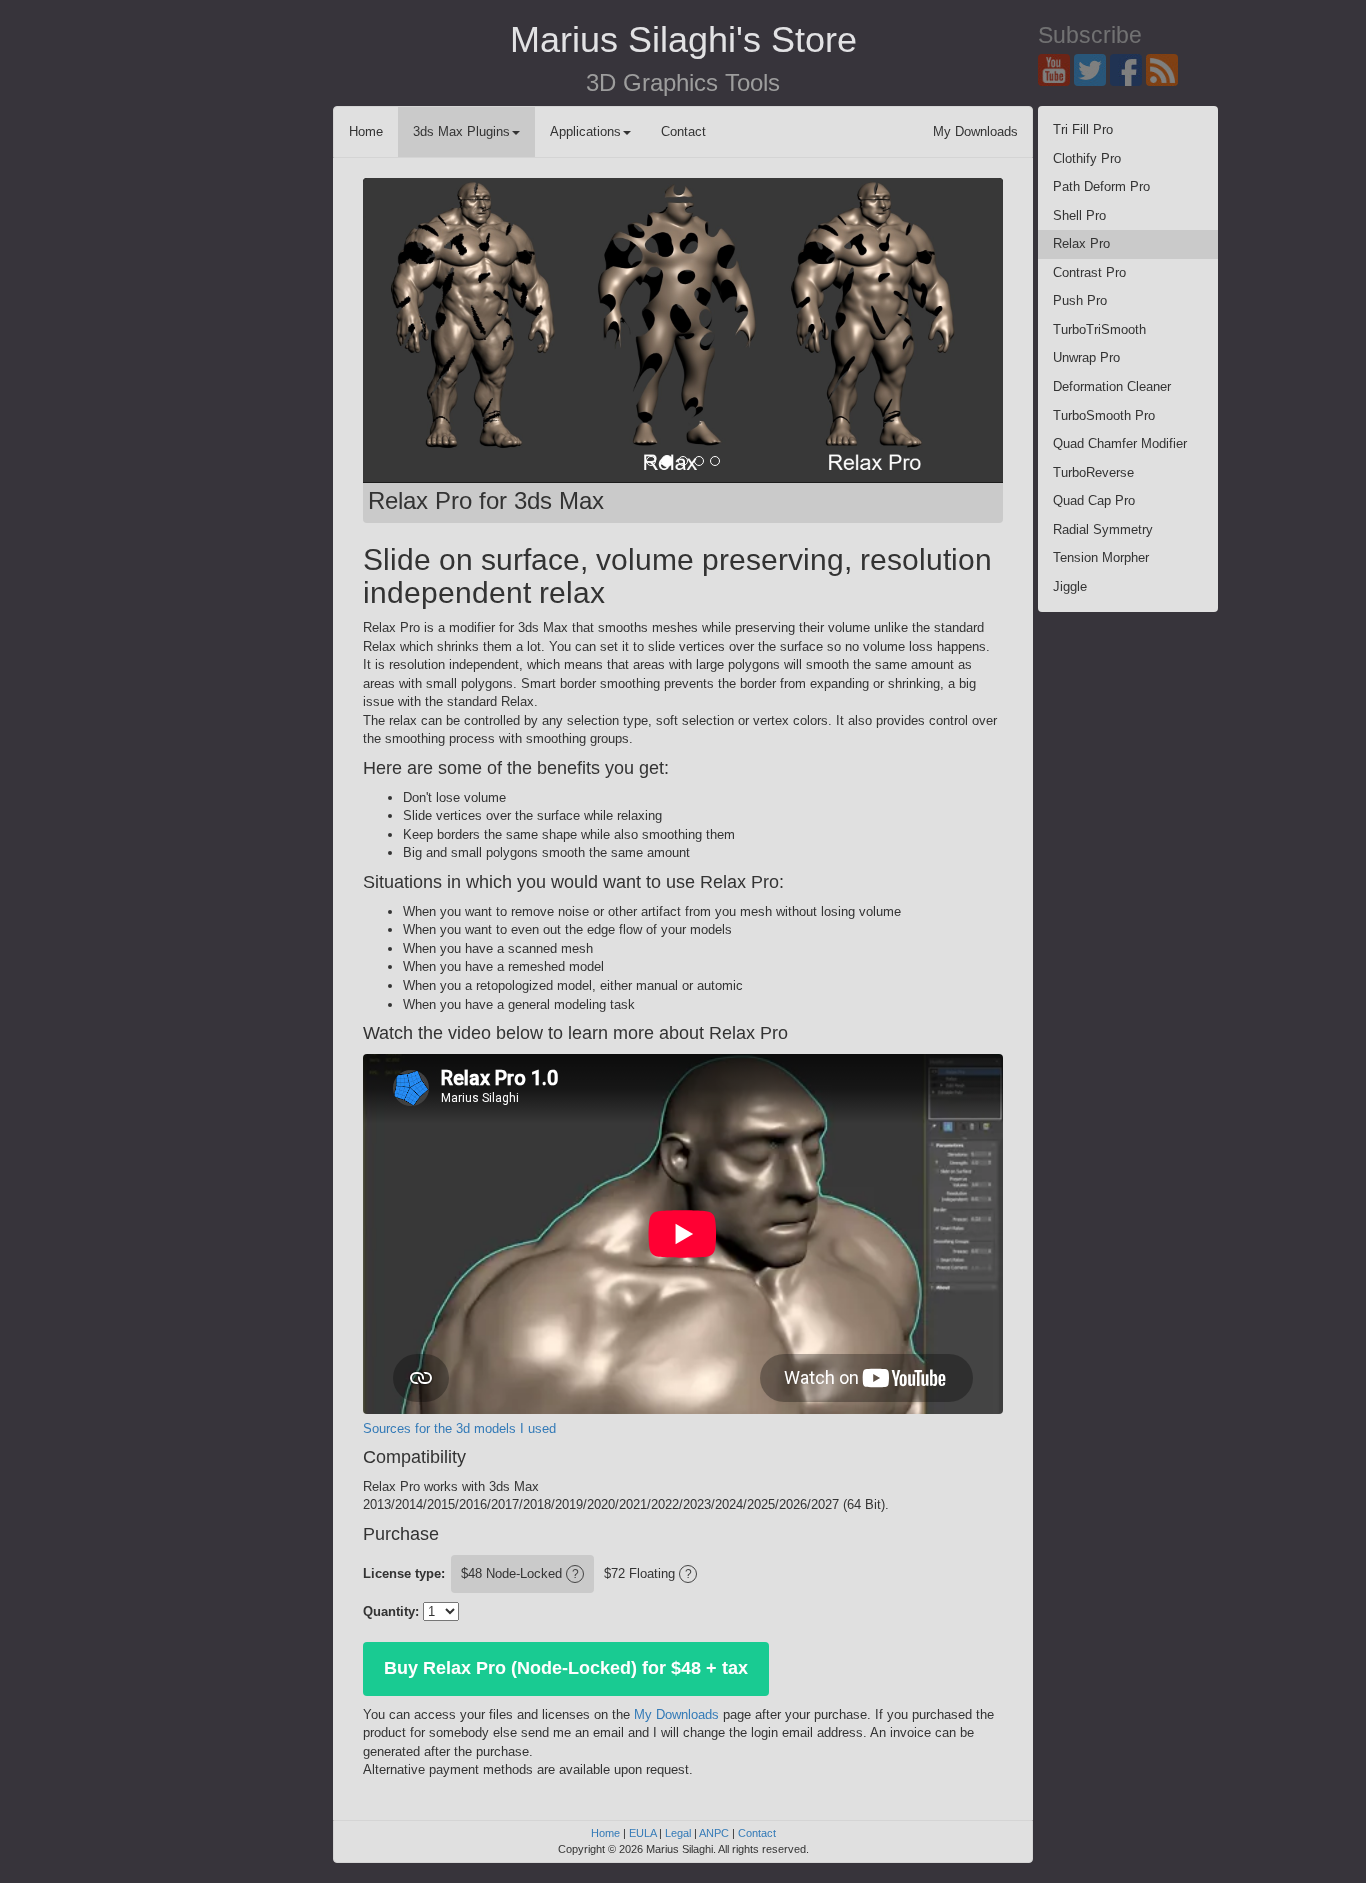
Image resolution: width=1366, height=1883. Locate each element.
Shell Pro (1079, 215)
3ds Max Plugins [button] (461, 131)
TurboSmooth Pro (1104, 415)
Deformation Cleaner (1112, 386)
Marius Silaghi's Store (683, 39)
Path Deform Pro (1101, 186)
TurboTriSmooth (1099, 329)
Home (366, 131)
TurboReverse (1093, 472)
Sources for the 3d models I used (459, 1428)
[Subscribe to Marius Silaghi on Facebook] (1128, 68)
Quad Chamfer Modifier (1120, 443)
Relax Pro (1081, 243)
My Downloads (975, 131)
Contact (683, 131)
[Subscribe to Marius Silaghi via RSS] (1164, 68)
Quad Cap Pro (1094, 500)
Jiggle (1070, 586)
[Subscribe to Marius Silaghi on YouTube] (1056, 68)
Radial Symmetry (1103, 529)
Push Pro (1080, 300)
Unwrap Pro (1086, 357)
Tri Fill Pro (1083, 129)
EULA (642, 1833)
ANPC (714, 1833)
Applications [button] (585, 131)
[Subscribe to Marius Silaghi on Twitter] (1092, 68)
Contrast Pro (1089, 272)
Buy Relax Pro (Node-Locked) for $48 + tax (566, 1668)
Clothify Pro (1087, 158)
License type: (404, 1573)
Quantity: (391, 1611)
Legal (678, 1833)
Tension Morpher (1101, 557)
